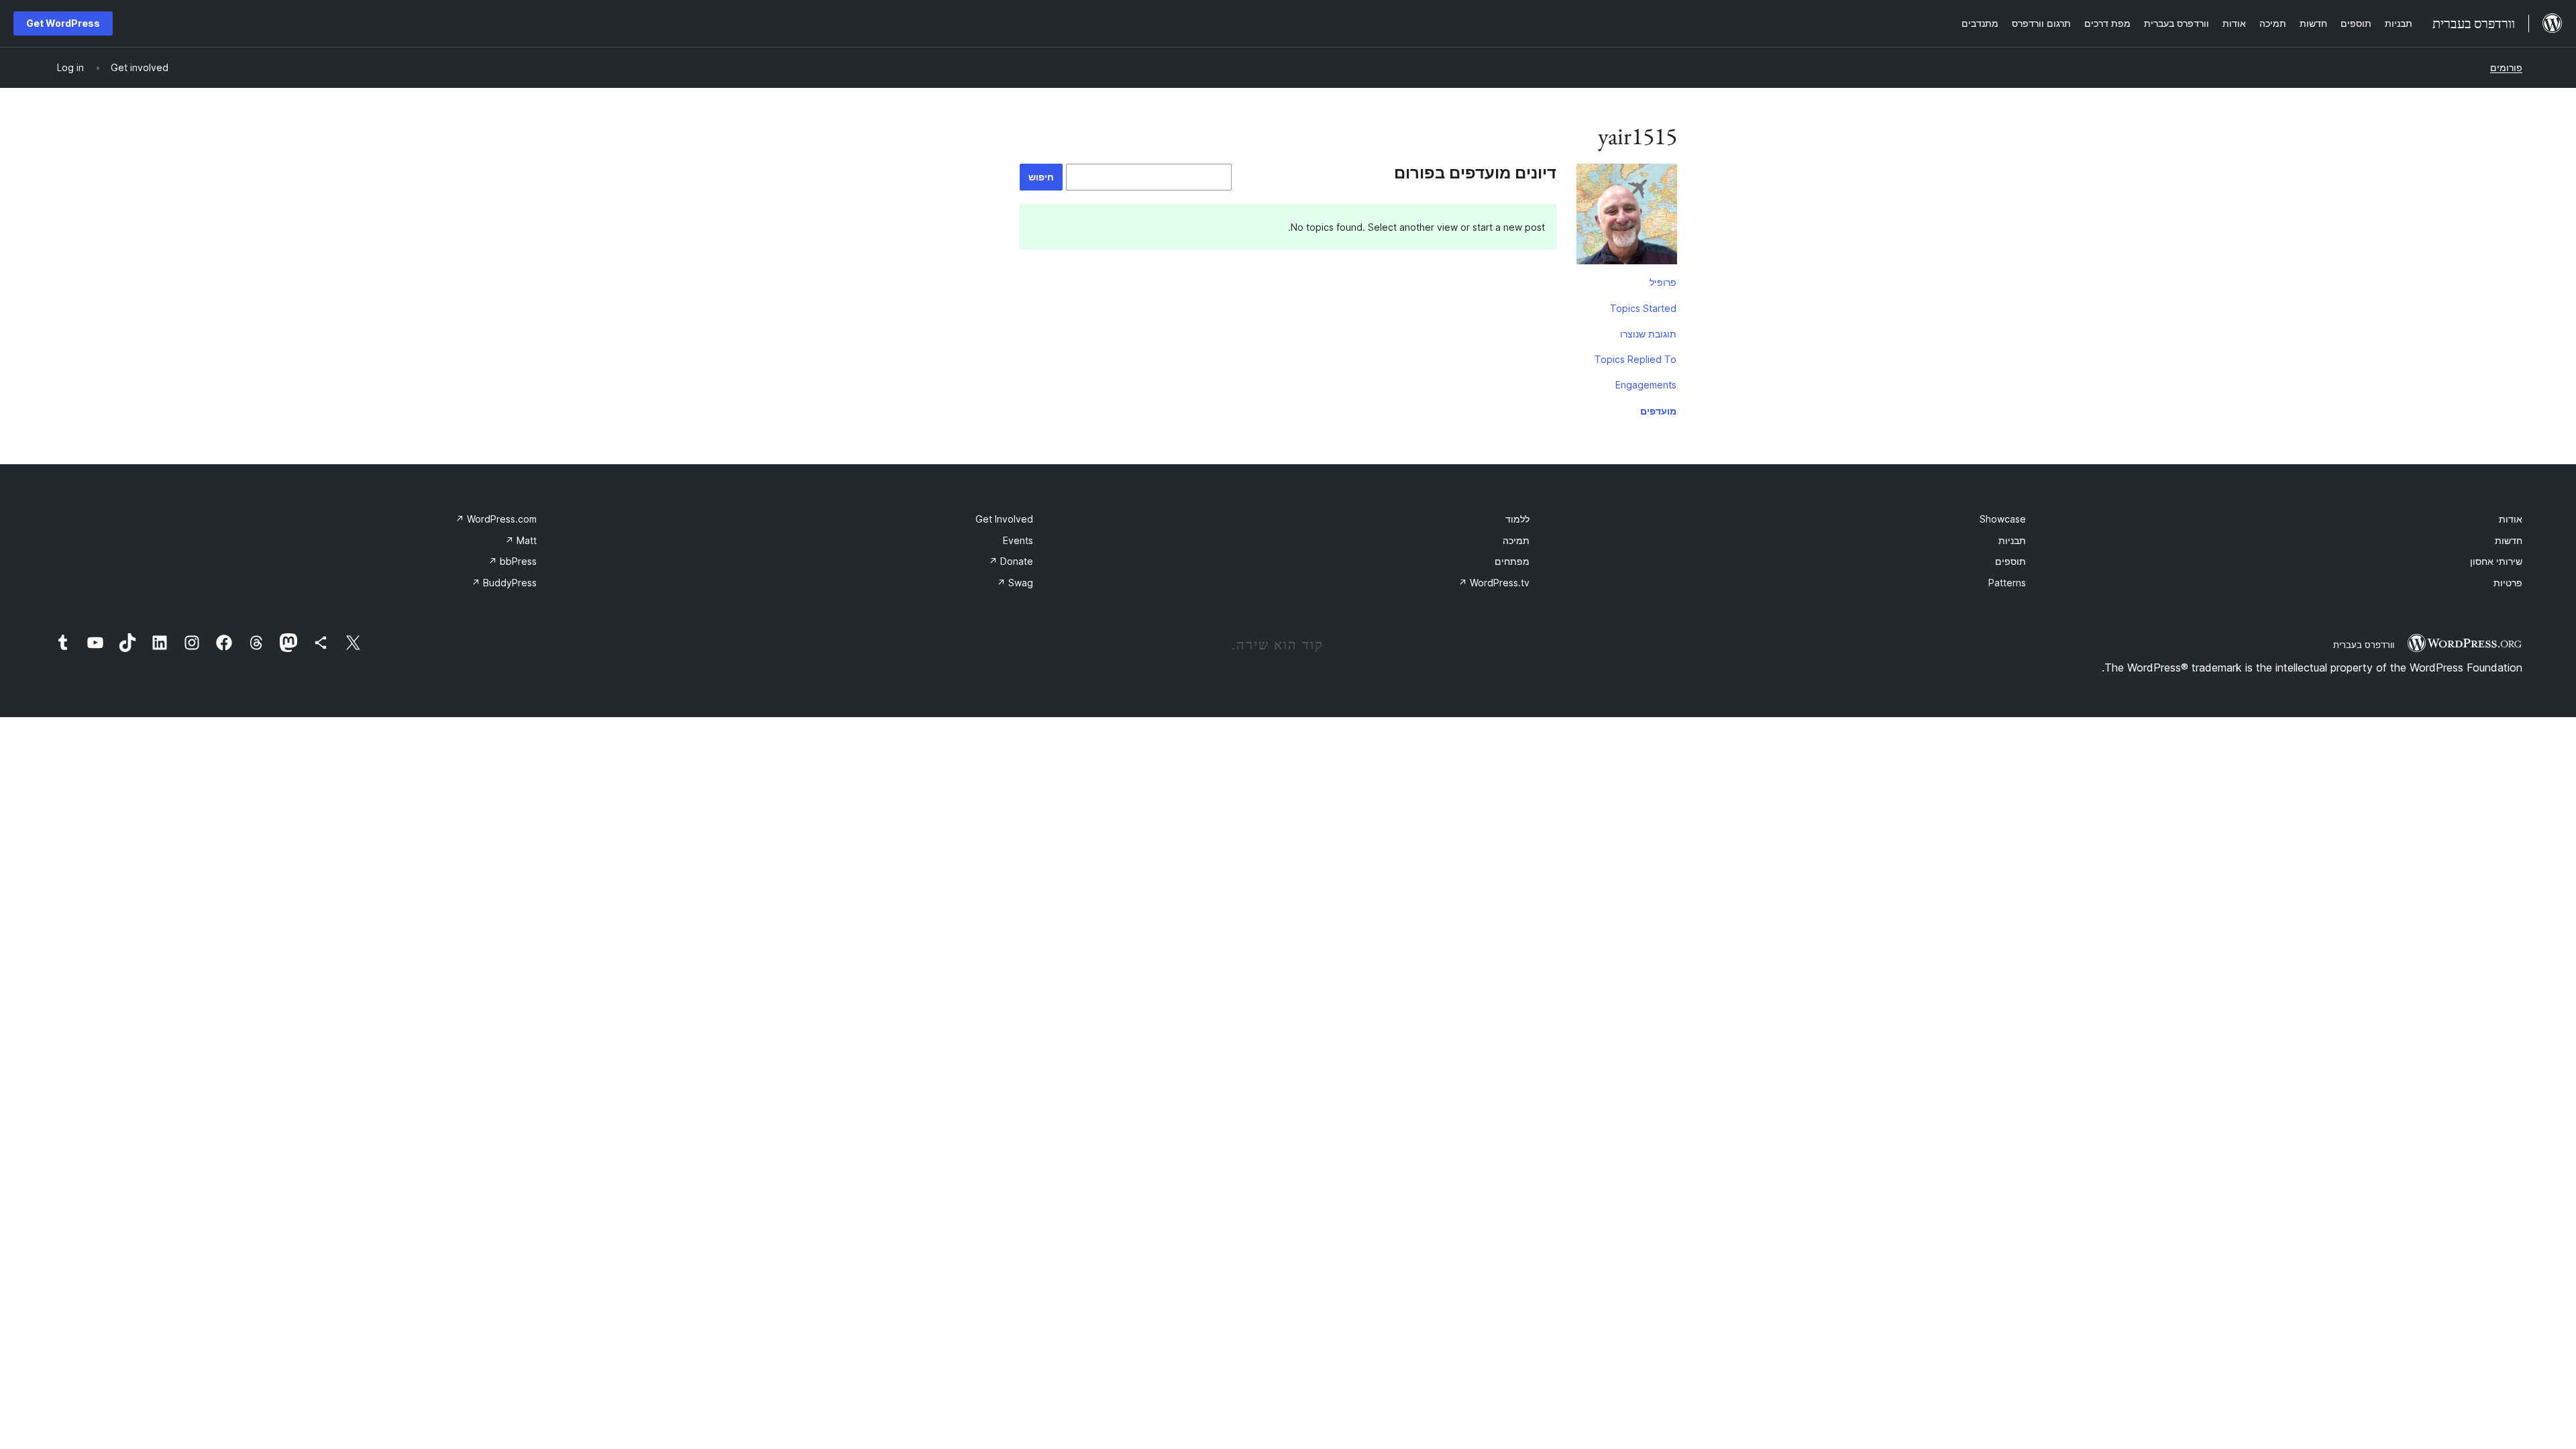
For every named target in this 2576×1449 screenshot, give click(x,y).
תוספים (2010, 561)
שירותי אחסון (2496, 561)
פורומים (2506, 67)
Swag (1015, 583)
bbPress (513, 561)
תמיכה (1516, 540)
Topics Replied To (1635, 359)
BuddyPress (504, 583)
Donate (1011, 561)
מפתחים (1512, 561)
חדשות (2509, 540)
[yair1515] (1627, 217)
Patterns (2007, 583)
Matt (521, 540)
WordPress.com (496, 519)
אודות (2511, 519)
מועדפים (1658, 411)
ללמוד (1517, 519)
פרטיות (2508, 583)
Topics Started (1643, 308)
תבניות (2012, 540)
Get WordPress (63, 23)
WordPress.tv (1494, 583)
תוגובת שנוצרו (1648, 334)
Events (1018, 540)
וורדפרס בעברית (2364, 645)
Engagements (1646, 385)
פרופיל (1663, 282)
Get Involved (1004, 519)
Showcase (2003, 519)
